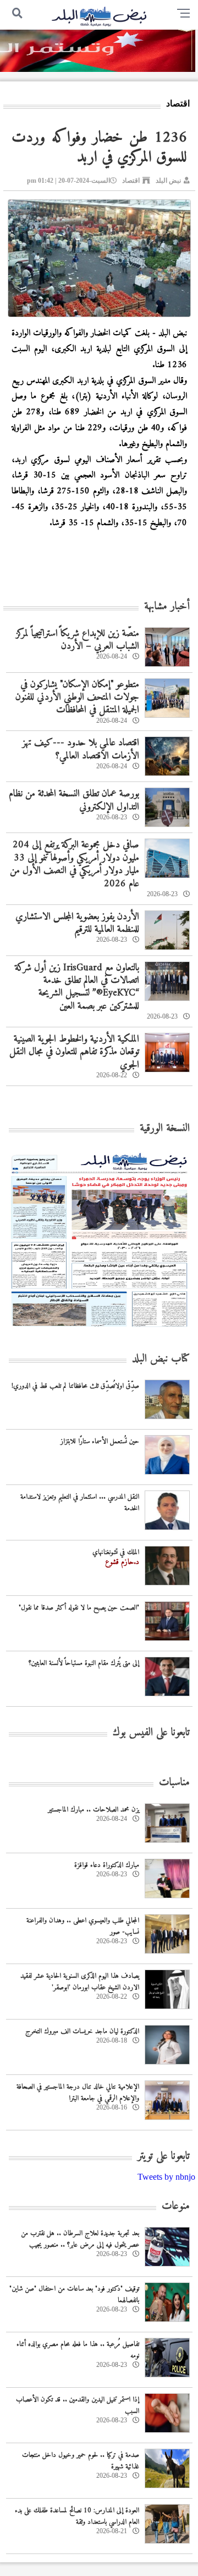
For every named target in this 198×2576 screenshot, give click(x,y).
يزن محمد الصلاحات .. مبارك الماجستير (94, 1810)
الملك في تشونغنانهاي (116, 1552)
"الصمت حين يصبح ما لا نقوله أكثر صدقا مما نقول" (79, 1608)
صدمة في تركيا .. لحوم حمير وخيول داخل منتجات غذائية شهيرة (81, 2461)
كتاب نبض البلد (161, 1359)
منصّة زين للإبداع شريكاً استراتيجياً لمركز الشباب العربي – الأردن (78, 640)
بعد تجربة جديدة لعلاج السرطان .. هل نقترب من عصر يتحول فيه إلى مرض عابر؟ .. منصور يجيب (80, 2239)
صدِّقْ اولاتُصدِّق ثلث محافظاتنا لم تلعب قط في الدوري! (75, 1386)
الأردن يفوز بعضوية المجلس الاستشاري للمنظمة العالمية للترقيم (77, 923)
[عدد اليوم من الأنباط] (99, 1330)
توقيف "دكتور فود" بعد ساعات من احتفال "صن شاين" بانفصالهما (74, 2294)
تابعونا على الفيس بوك (151, 1733)
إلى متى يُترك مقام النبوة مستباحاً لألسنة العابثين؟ (84, 1663)
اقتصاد (131, 181)
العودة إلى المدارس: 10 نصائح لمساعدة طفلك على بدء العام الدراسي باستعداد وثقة (77, 2516)
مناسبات (174, 1783)
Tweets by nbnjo (166, 2177)
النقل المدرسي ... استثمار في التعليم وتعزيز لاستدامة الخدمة (80, 1503)
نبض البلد (168, 181)
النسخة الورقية (165, 1129)
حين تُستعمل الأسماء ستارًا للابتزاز (100, 1441)
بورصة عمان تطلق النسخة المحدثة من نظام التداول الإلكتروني (74, 800)
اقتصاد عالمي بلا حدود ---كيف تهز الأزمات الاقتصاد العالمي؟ (81, 749)
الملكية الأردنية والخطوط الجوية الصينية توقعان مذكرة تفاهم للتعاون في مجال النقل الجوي (74, 1052)
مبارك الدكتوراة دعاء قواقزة (107, 1865)
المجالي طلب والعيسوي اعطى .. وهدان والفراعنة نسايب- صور (83, 1926)
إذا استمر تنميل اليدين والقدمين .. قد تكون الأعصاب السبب (78, 2405)
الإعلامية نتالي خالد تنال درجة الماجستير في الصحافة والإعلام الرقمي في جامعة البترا (78, 2093)
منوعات (176, 2206)
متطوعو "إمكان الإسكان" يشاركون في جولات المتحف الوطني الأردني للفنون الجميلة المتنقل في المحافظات (77, 698)
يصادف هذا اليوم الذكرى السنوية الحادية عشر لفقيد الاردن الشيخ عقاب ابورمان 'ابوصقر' (80, 1982)
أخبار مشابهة (167, 607)
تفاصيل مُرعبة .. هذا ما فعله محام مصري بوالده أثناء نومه (78, 2350)
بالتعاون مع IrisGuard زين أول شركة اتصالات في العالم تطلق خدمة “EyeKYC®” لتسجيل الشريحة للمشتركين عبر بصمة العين (77, 987)
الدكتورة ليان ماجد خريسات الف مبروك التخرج (82, 2031)
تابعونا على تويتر (164, 2156)
